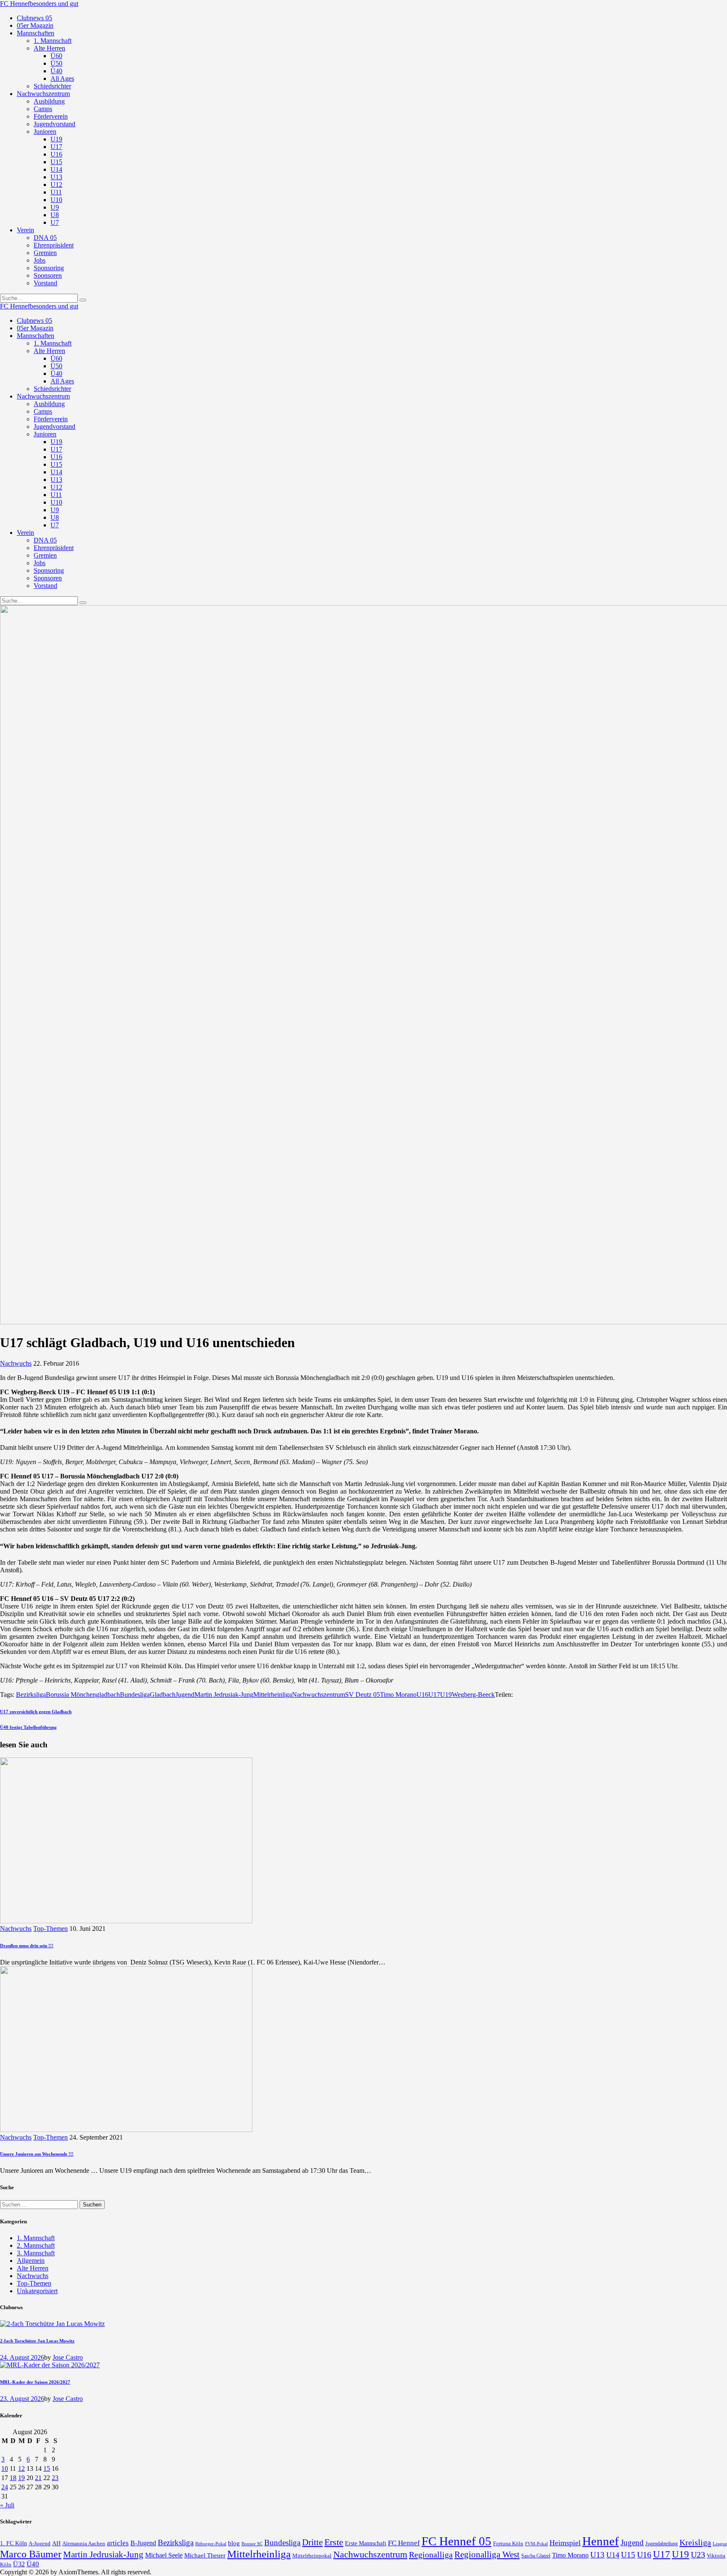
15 (47, 2468)
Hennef (601, 2541)
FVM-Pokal (536, 2544)
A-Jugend (40, 2544)
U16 (422, 1695)
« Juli (7, 2505)
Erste (334, 2542)
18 (13, 2478)
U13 (597, 2555)
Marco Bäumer (31, 2554)
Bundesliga (135, 1695)
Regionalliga (431, 2555)
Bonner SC (252, 2544)
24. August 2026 (22, 2357)
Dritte (312, 2542)
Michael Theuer (205, 2555)
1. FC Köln (13, 2543)
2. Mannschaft (36, 2245)
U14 (613, 2555)
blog (234, 2543)
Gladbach (163, 1695)
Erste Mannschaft (366, 2543)
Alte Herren (33, 2268)
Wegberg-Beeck (473, 1695)
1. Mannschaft (36, 2238)
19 (21, 2478)
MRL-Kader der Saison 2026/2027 (35, 2382)
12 (21, 2468)
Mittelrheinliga (273, 1695)
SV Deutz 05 (362, 1695)
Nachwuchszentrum (318, 1695)
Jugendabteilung (662, 2544)
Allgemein (31, 2261)
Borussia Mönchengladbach (83, 1695)
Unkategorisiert (37, 2291)
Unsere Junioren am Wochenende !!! (37, 2154)
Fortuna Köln (508, 2543)
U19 (446, 1695)
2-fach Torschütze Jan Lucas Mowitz (37, 2341)
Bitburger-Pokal (211, 2544)
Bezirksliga (31, 1695)
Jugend (185, 1695)
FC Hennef (404, 2543)
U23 (698, 2555)
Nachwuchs (16, 1363)
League (720, 2544)
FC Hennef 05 (456, 2541)
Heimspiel (565, 2543)
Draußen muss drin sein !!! (27, 1946)
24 (5, 2487)
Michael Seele (164, 2555)
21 (38, 2478)
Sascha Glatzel (536, 2556)
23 (55, 2478)
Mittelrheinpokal (312, 2556)
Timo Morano (398, 1695)
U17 (434, 1695)
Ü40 (33, 2564)
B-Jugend (143, 2543)
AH (56, 2543)
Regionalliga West (487, 2555)
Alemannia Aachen (84, 2544)
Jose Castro (68, 2357)
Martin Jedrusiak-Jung (224, 1695)
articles (118, 2543)
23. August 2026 (22, 2399)
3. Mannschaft (36, 2253)
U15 (628, 2555)
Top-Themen (50, 1929)
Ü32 (19, 2564)
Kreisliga (695, 2542)
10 (5, 2468)
